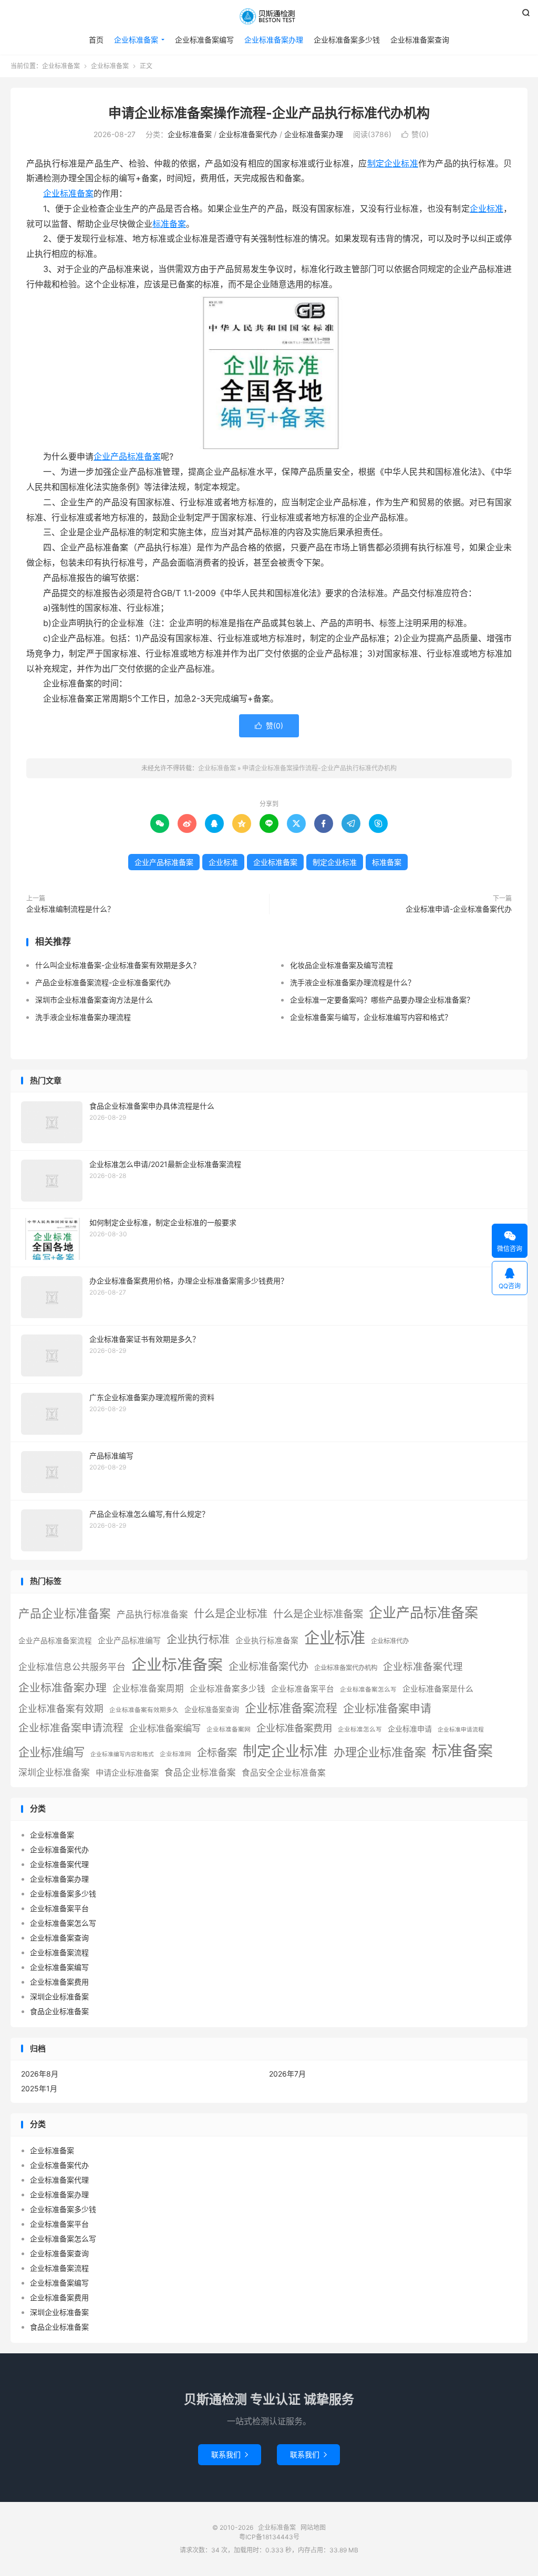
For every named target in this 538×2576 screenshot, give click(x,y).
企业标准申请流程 (461, 1730)
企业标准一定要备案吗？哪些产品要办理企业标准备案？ (382, 1000)
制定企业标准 (393, 163)
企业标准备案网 (229, 1729)
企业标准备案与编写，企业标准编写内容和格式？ (371, 1017)
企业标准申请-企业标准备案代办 (459, 909)
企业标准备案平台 (303, 1689)
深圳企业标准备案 (54, 1772)
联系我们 (230, 2454)
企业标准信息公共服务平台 (72, 1667)
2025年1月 (39, 2088)
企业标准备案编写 (204, 40)
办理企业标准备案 (380, 1752)
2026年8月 (40, 2074)
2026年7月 (287, 2074)
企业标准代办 (390, 1641)
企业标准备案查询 (420, 40)
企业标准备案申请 (387, 1708)
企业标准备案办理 (274, 40)
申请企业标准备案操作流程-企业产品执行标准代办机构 (269, 113)
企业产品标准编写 (129, 1641)
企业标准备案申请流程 (71, 1728)
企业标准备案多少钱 (347, 40)
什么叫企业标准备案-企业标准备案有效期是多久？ (118, 965)
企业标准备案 (269, 16)
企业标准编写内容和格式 (122, 1754)
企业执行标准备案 (267, 1641)
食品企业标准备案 (200, 1772)
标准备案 (169, 224)
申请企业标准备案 (127, 1773)
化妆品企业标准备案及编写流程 (342, 965)
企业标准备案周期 (148, 1688)
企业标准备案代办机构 (346, 1668)
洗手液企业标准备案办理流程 (83, 1017)
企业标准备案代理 (423, 1666)
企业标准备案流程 (291, 1708)
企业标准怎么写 (360, 1729)
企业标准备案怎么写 (368, 1689)
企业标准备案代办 (248, 134)
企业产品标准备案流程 (55, 1641)
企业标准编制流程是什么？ (70, 909)
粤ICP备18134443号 (269, 2537)
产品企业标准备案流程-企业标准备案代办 (103, 982)
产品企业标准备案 (65, 1613)
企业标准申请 (410, 1729)
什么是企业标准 (231, 1614)
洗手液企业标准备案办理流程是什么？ (353, 982)
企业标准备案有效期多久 (144, 1710)
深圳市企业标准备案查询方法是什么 (94, 1000)
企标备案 (217, 1753)
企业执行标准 (198, 1639)
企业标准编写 (51, 1752)
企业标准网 (175, 1754)
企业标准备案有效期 (61, 1709)
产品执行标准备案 (152, 1614)
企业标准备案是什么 (438, 1689)
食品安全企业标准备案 (284, 1773)
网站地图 (313, 2527)
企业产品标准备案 (127, 456)
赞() (415, 134)
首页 (96, 40)
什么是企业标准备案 (318, 1614)
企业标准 (487, 208)
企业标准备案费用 (294, 1728)
